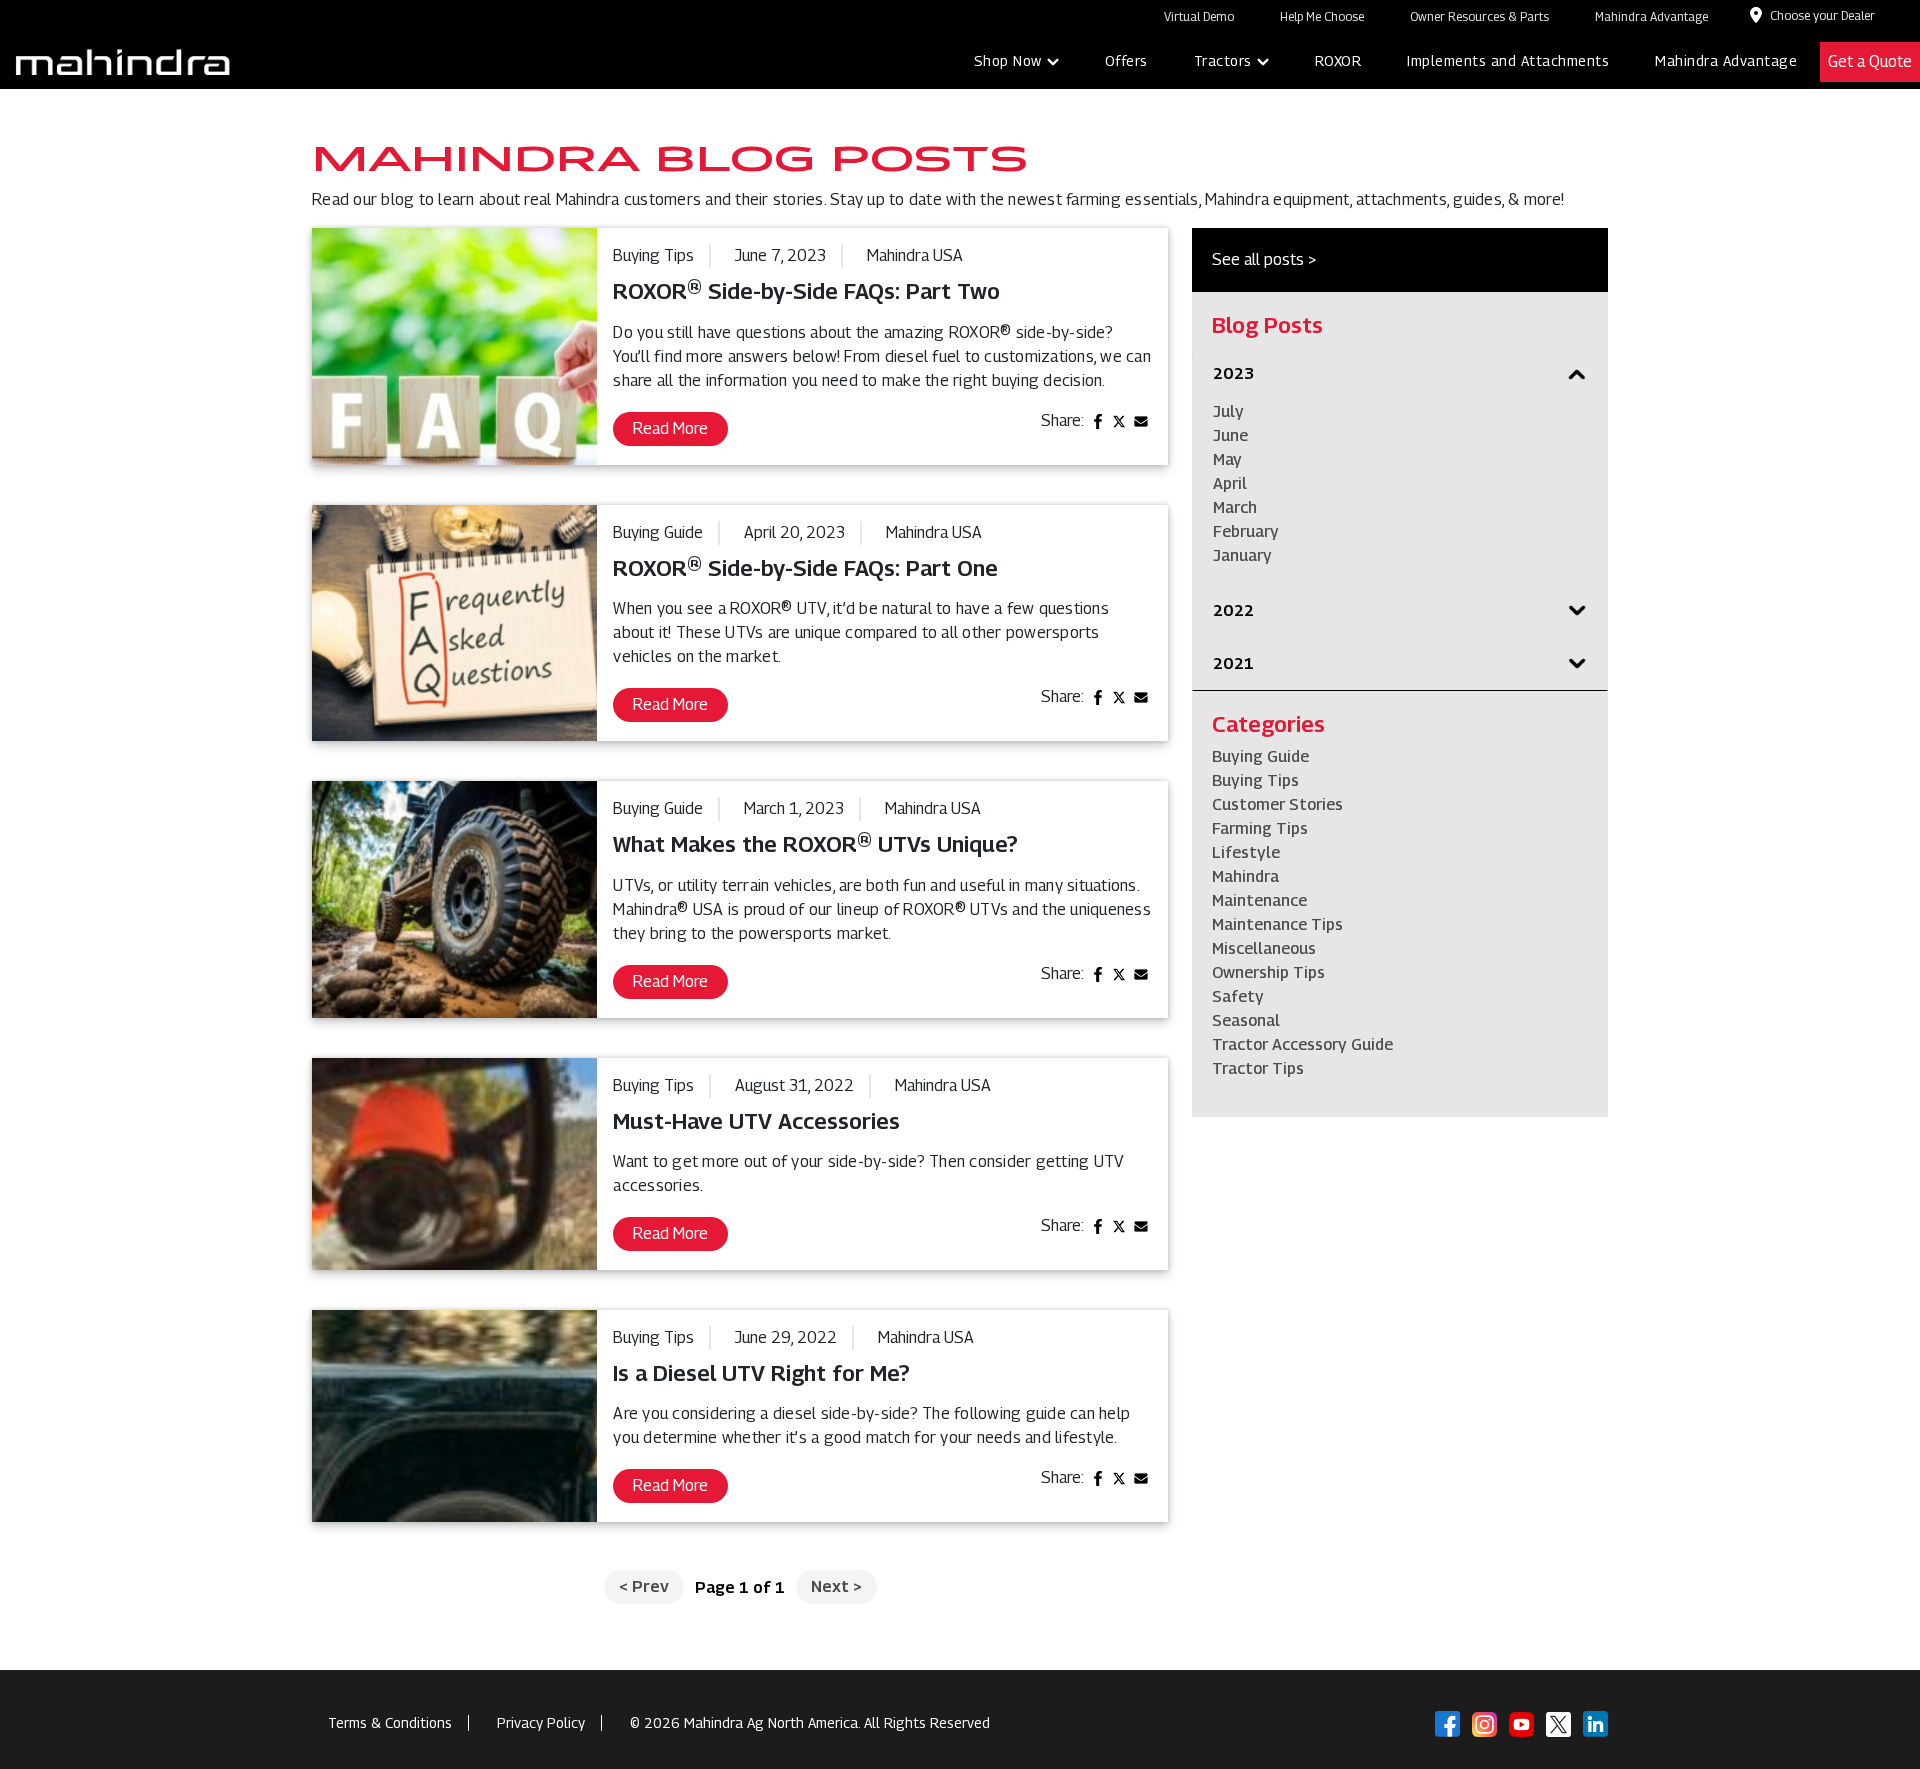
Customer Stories (1277, 804)
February (1246, 531)
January (1242, 555)
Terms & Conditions (390, 1722)
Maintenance (1259, 900)
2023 (1233, 373)
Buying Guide (1260, 756)
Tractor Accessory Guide (1302, 1044)
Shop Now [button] (1008, 60)
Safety (1238, 996)
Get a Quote (1870, 61)
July (1228, 411)
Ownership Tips (1268, 972)
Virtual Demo (1199, 16)
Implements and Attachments (1508, 60)
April (1230, 483)
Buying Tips (1255, 780)
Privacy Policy (541, 1722)
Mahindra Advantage (1651, 16)
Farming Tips (1260, 828)
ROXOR (1338, 60)
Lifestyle (1246, 852)
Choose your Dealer (1822, 15)
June (1230, 435)
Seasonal (1246, 1020)
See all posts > (1264, 259)
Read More (670, 428)
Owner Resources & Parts (1479, 16)
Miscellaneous (1264, 948)
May (1227, 459)
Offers (1126, 60)
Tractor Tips (1258, 1068)
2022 (1233, 610)
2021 (1233, 663)
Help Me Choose (1322, 16)
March (1235, 507)
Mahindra (1245, 876)
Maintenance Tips (1277, 924)
